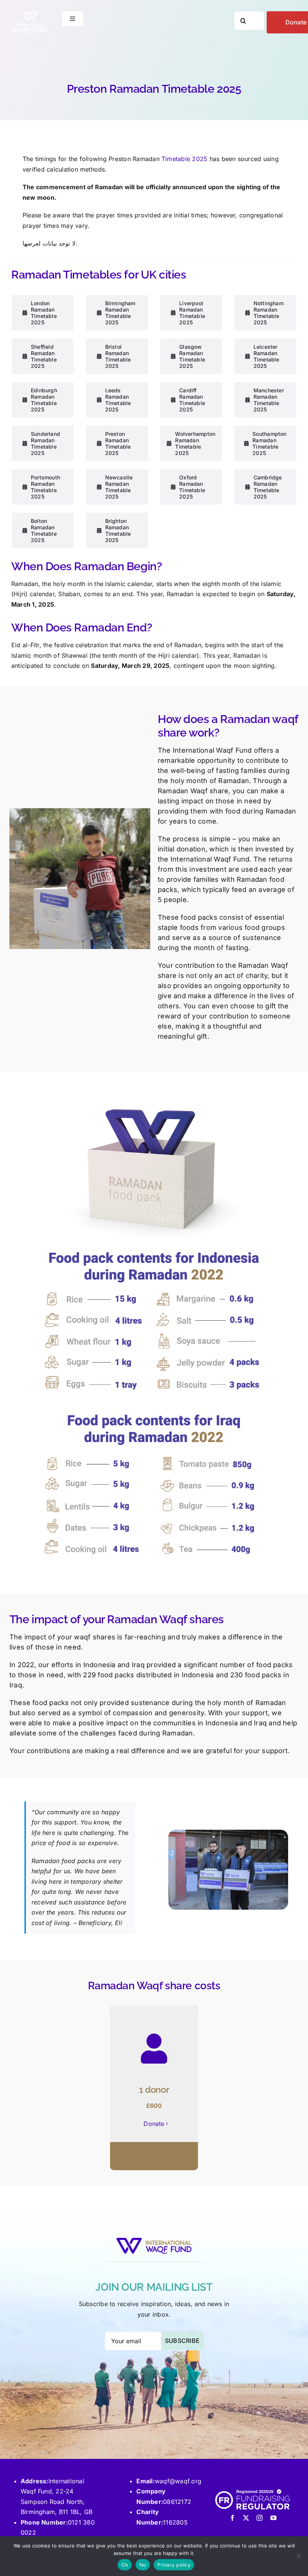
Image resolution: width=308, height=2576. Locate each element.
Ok (125, 2565)
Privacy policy (174, 2565)
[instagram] (260, 2518)
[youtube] (273, 2518)
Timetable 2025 (184, 159)
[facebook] (233, 2518)
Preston (121, 159)
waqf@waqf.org (178, 2481)
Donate (154, 2124)
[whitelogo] (30, 14)
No (143, 2565)
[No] (299, 2556)
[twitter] (246, 2518)
